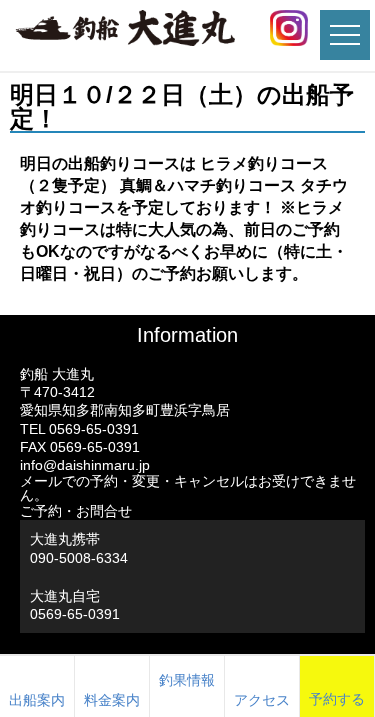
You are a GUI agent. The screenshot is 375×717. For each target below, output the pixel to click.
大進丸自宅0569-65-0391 (75, 605)
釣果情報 (187, 680)
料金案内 (112, 700)
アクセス (262, 700)
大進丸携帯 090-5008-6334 (79, 548)
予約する (337, 699)
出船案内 (37, 700)
